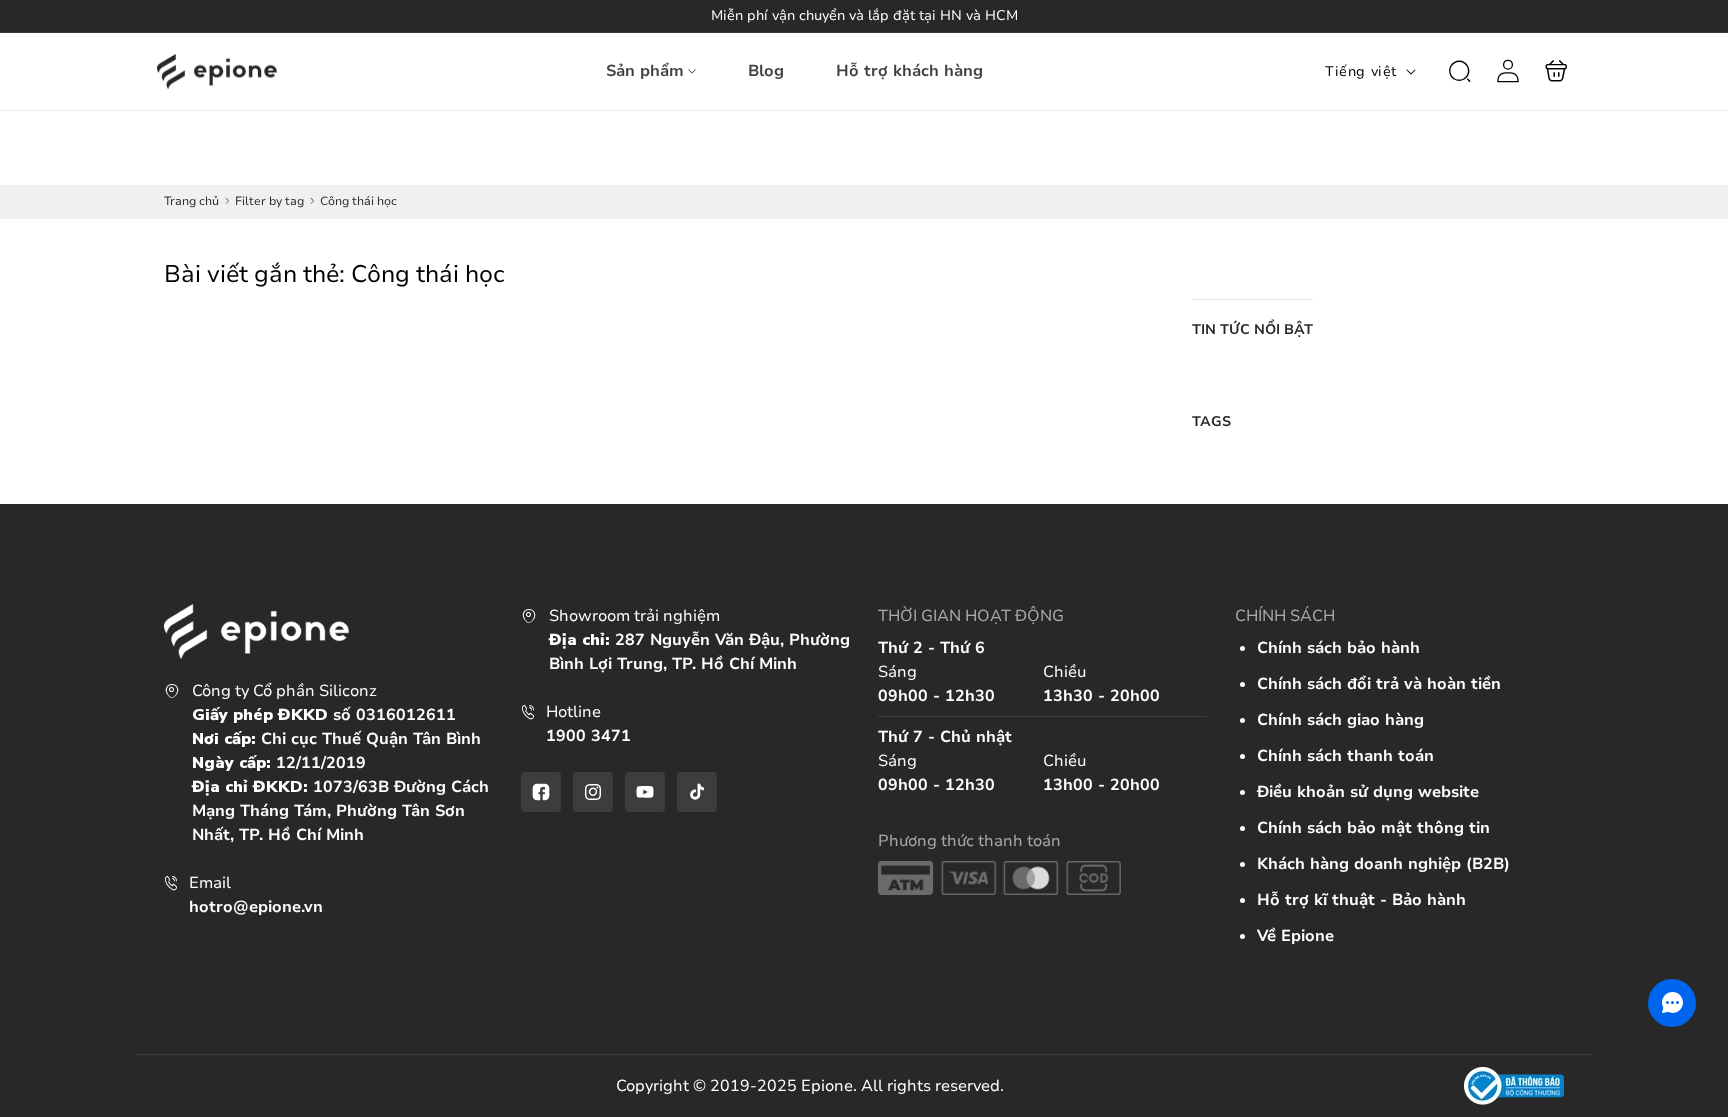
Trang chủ (191, 201)
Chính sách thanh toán (1345, 756)
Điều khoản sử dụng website (1368, 792)
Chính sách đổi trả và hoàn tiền (1379, 684)
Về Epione (1295, 936)
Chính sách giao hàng (1340, 720)
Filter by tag (269, 201)
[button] (1460, 71)
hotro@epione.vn (256, 907)
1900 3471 (588, 736)
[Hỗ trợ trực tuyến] (1672, 1003)
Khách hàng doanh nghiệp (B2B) (1383, 864)
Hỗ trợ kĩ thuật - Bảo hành (1361, 900)
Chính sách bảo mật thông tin (1373, 828)
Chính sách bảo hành (1338, 648)
